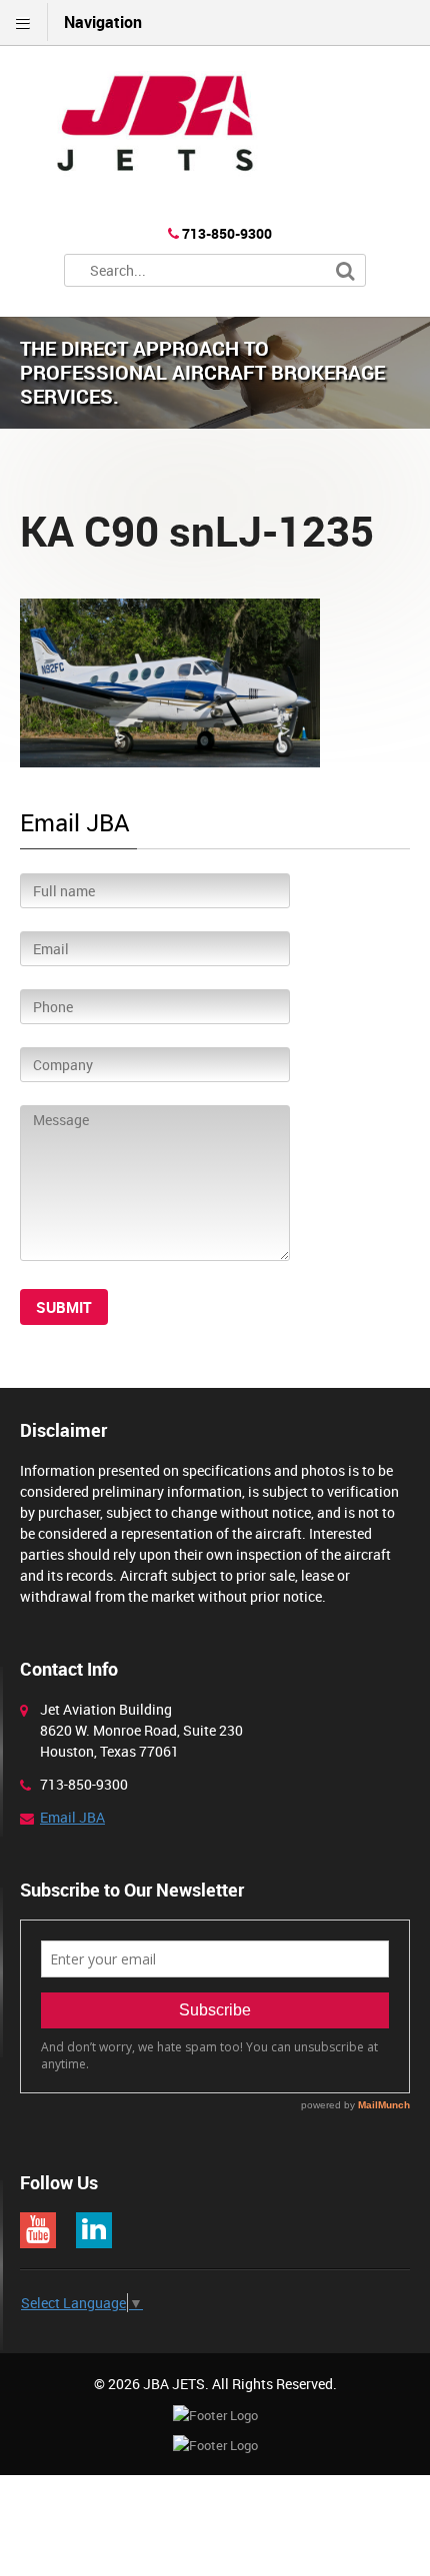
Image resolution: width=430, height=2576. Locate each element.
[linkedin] (94, 2230)
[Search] (345, 271)
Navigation (103, 22)
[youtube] (38, 2230)
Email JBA (72, 1817)
